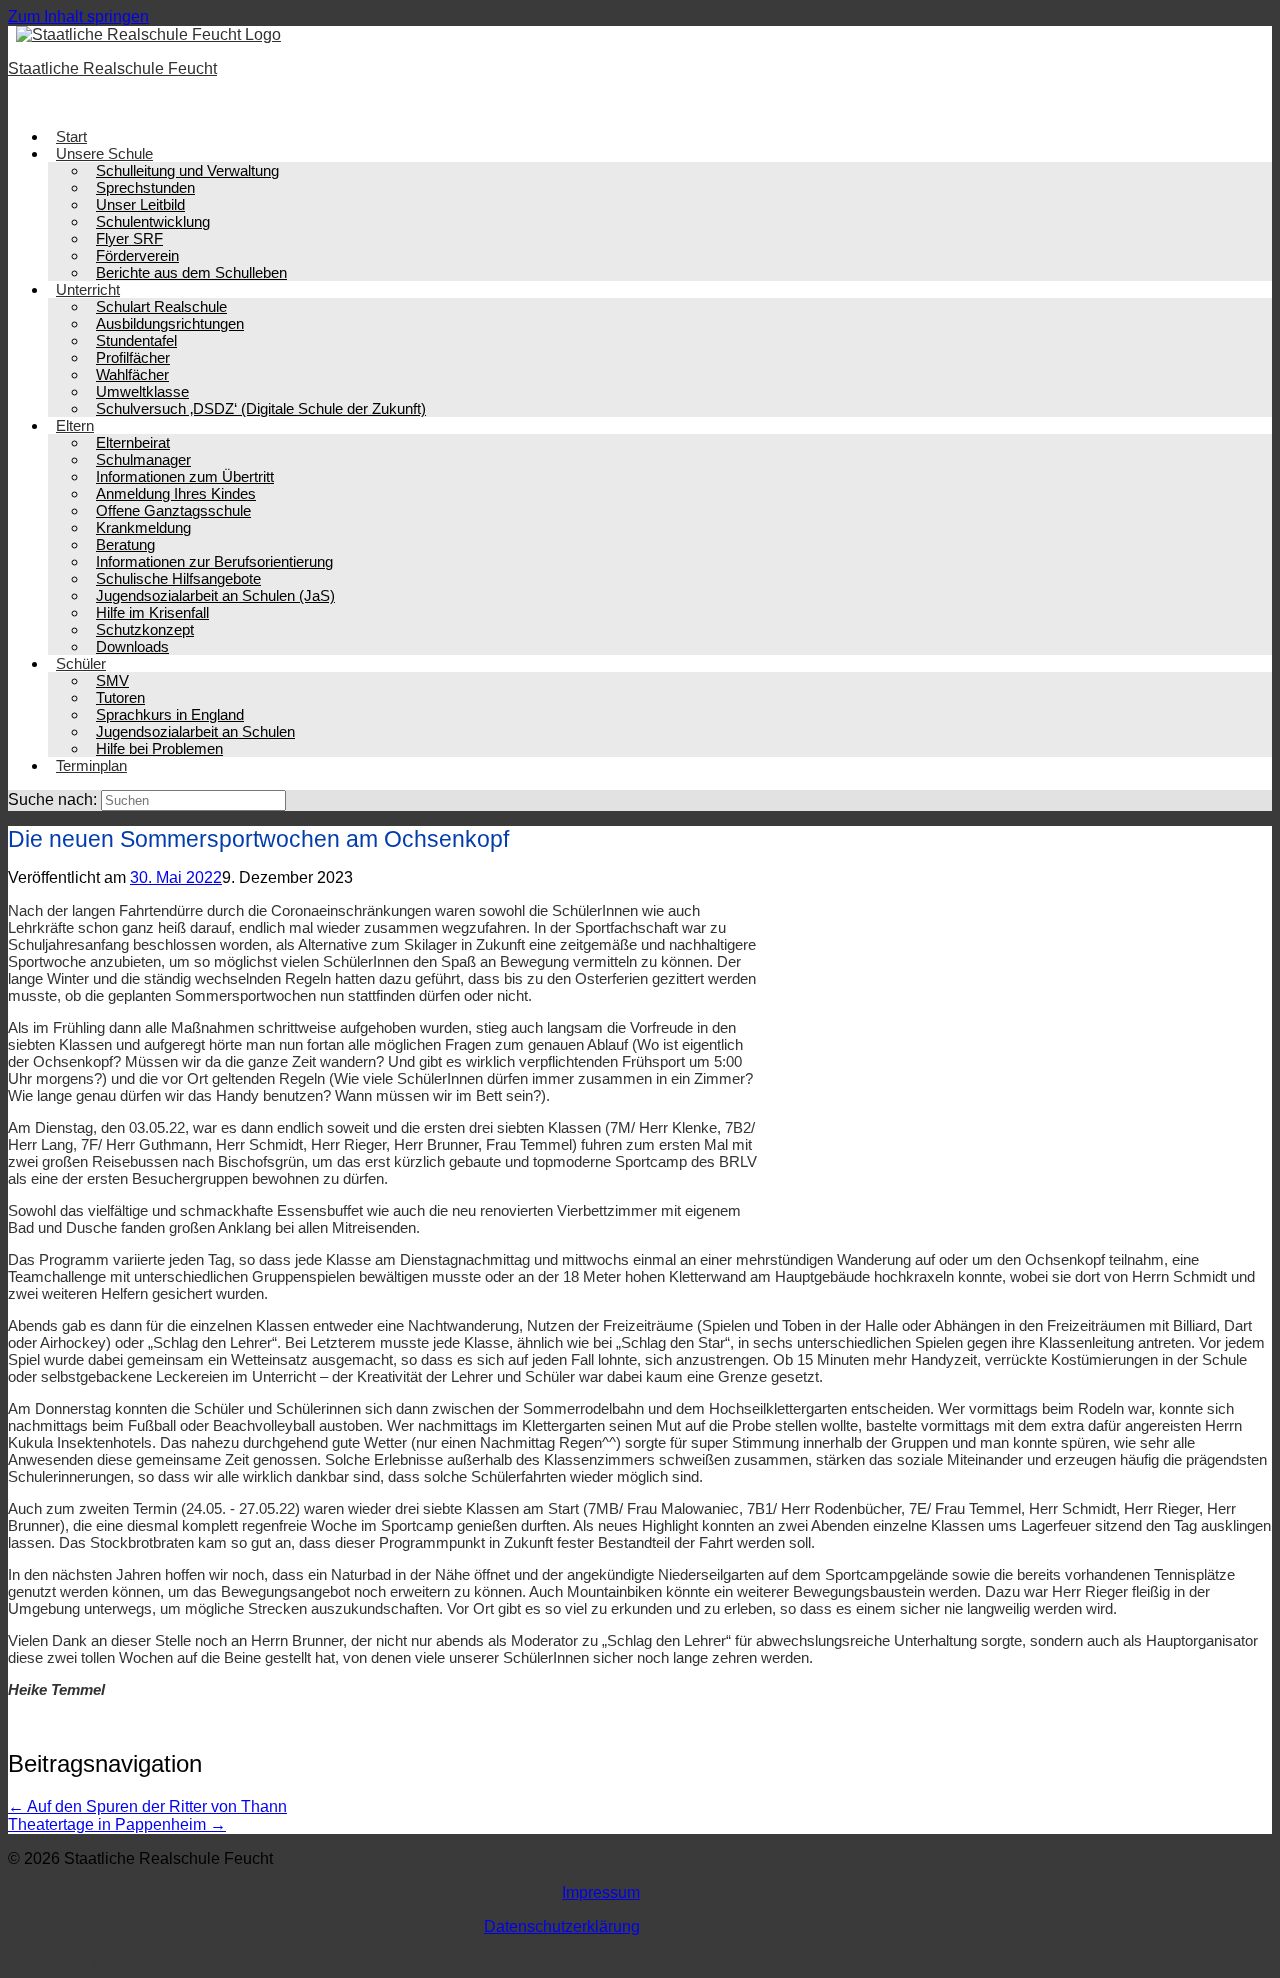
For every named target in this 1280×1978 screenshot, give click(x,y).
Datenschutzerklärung (562, 1926)
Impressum (601, 1892)
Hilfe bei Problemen (159, 748)
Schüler (81, 663)
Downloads (132, 646)
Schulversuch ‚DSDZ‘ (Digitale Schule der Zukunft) (261, 408)
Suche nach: (52, 799)
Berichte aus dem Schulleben (191, 272)
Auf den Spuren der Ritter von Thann (147, 1806)
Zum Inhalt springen (78, 16)
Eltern (75, 425)
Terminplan (91, 765)
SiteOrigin (155, 1960)
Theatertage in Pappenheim (117, 1824)
